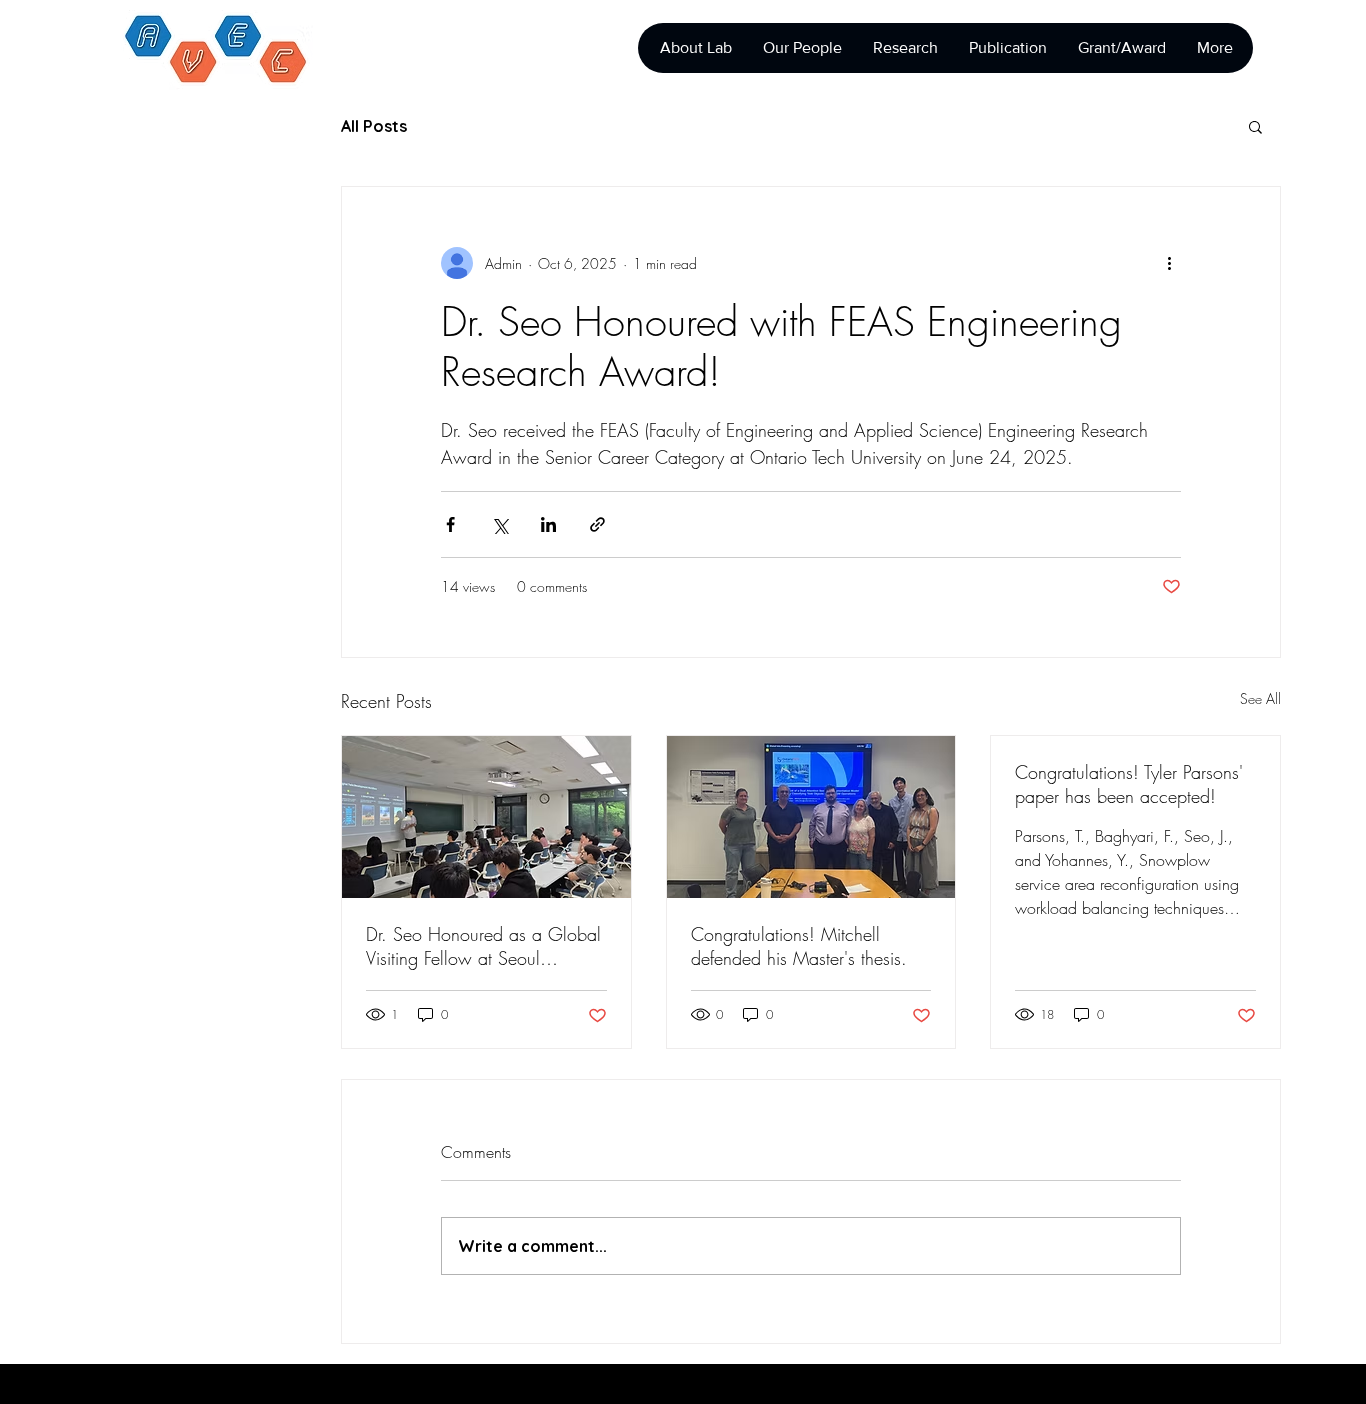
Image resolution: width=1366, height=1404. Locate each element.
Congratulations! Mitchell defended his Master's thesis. (799, 946)
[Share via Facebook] (450, 524)
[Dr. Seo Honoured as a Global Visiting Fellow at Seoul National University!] (486, 817)
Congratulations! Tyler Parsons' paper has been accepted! (1129, 784)
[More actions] (1169, 263)
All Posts (374, 126)
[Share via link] (597, 524)
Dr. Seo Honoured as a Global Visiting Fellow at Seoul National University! (483, 946)
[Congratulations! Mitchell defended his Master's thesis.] (811, 817)
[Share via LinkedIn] (548, 524)
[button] (1255, 126)
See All (1260, 698)
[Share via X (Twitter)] (499, 524)
